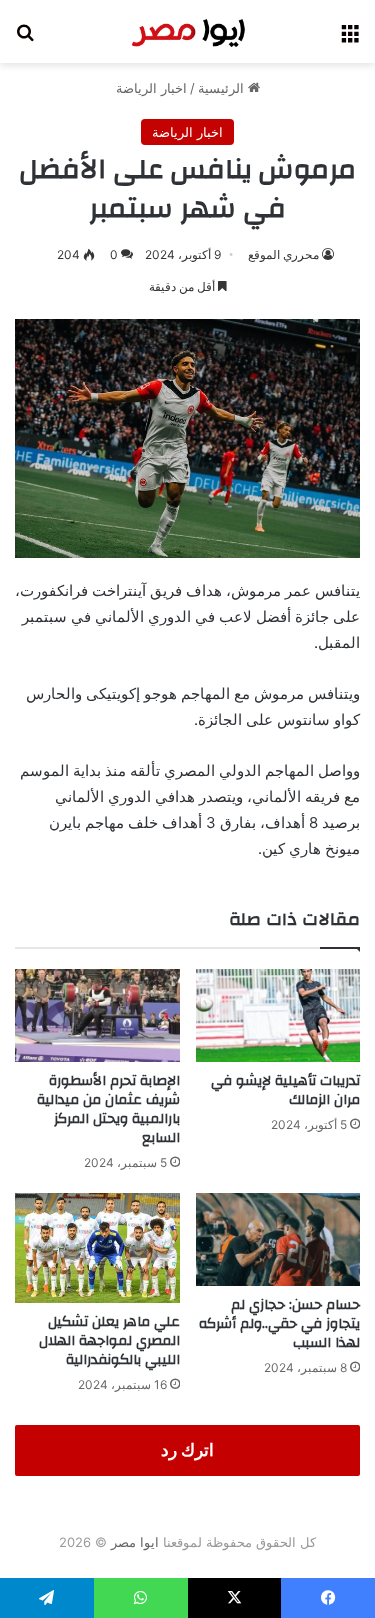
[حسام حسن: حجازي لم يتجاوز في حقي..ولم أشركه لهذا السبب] (278, 1239)
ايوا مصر (135, 1542)
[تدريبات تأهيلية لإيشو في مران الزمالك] (278, 1015)
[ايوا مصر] (188, 31)
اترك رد (187, 1450)
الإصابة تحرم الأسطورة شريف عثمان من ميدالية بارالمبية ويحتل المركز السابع (108, 1109)
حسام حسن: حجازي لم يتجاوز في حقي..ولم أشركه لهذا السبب (279, 1324)
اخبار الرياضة (151, 88)
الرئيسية (223, 88)
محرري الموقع (283, 254)
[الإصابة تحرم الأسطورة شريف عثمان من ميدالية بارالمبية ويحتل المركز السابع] (97, 1015)
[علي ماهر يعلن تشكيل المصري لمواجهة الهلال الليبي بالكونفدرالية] (97, 1248)
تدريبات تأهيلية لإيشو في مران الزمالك (285, 1090)
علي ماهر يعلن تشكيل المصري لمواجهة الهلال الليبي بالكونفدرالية (109, 1341)
